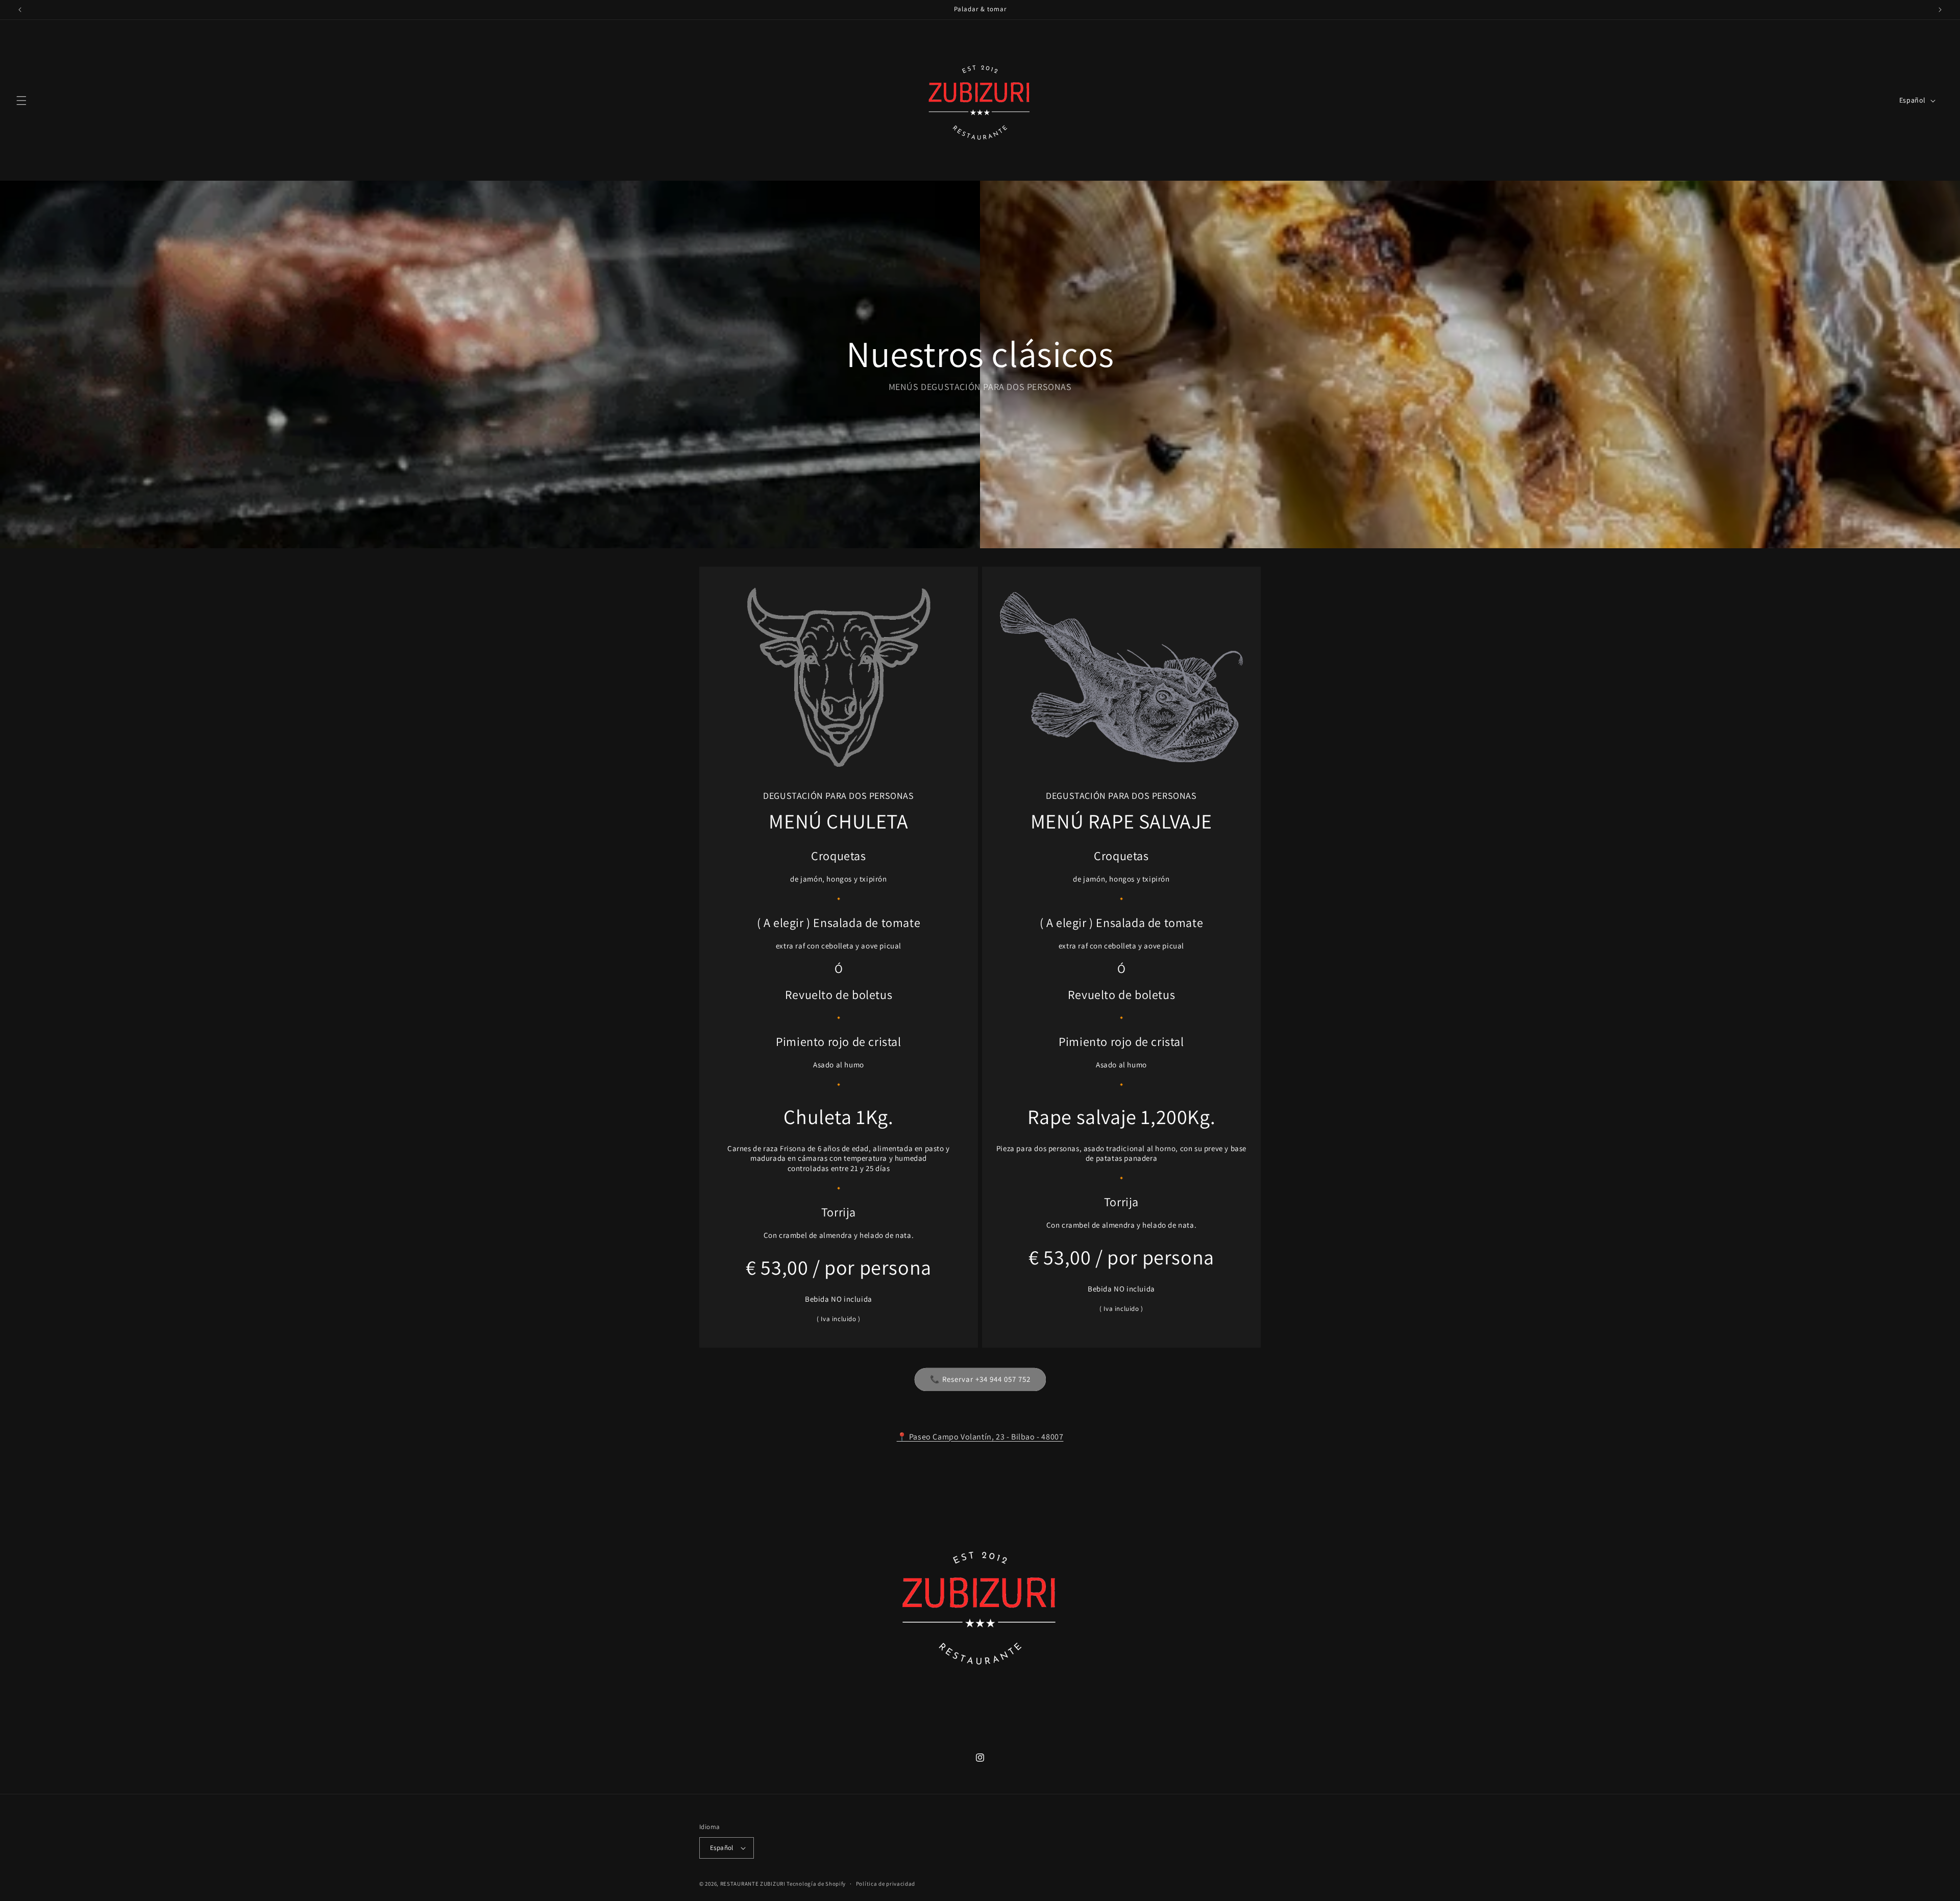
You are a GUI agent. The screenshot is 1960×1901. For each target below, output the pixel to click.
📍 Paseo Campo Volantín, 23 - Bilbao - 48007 (980, 1437)
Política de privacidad (886, 1884)
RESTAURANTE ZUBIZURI (753, 1884)
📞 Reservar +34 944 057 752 (980, 1379)
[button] (21, 101)
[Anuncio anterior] (20, 10)
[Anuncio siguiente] (1940, 10)
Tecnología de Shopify (816, 1884)
